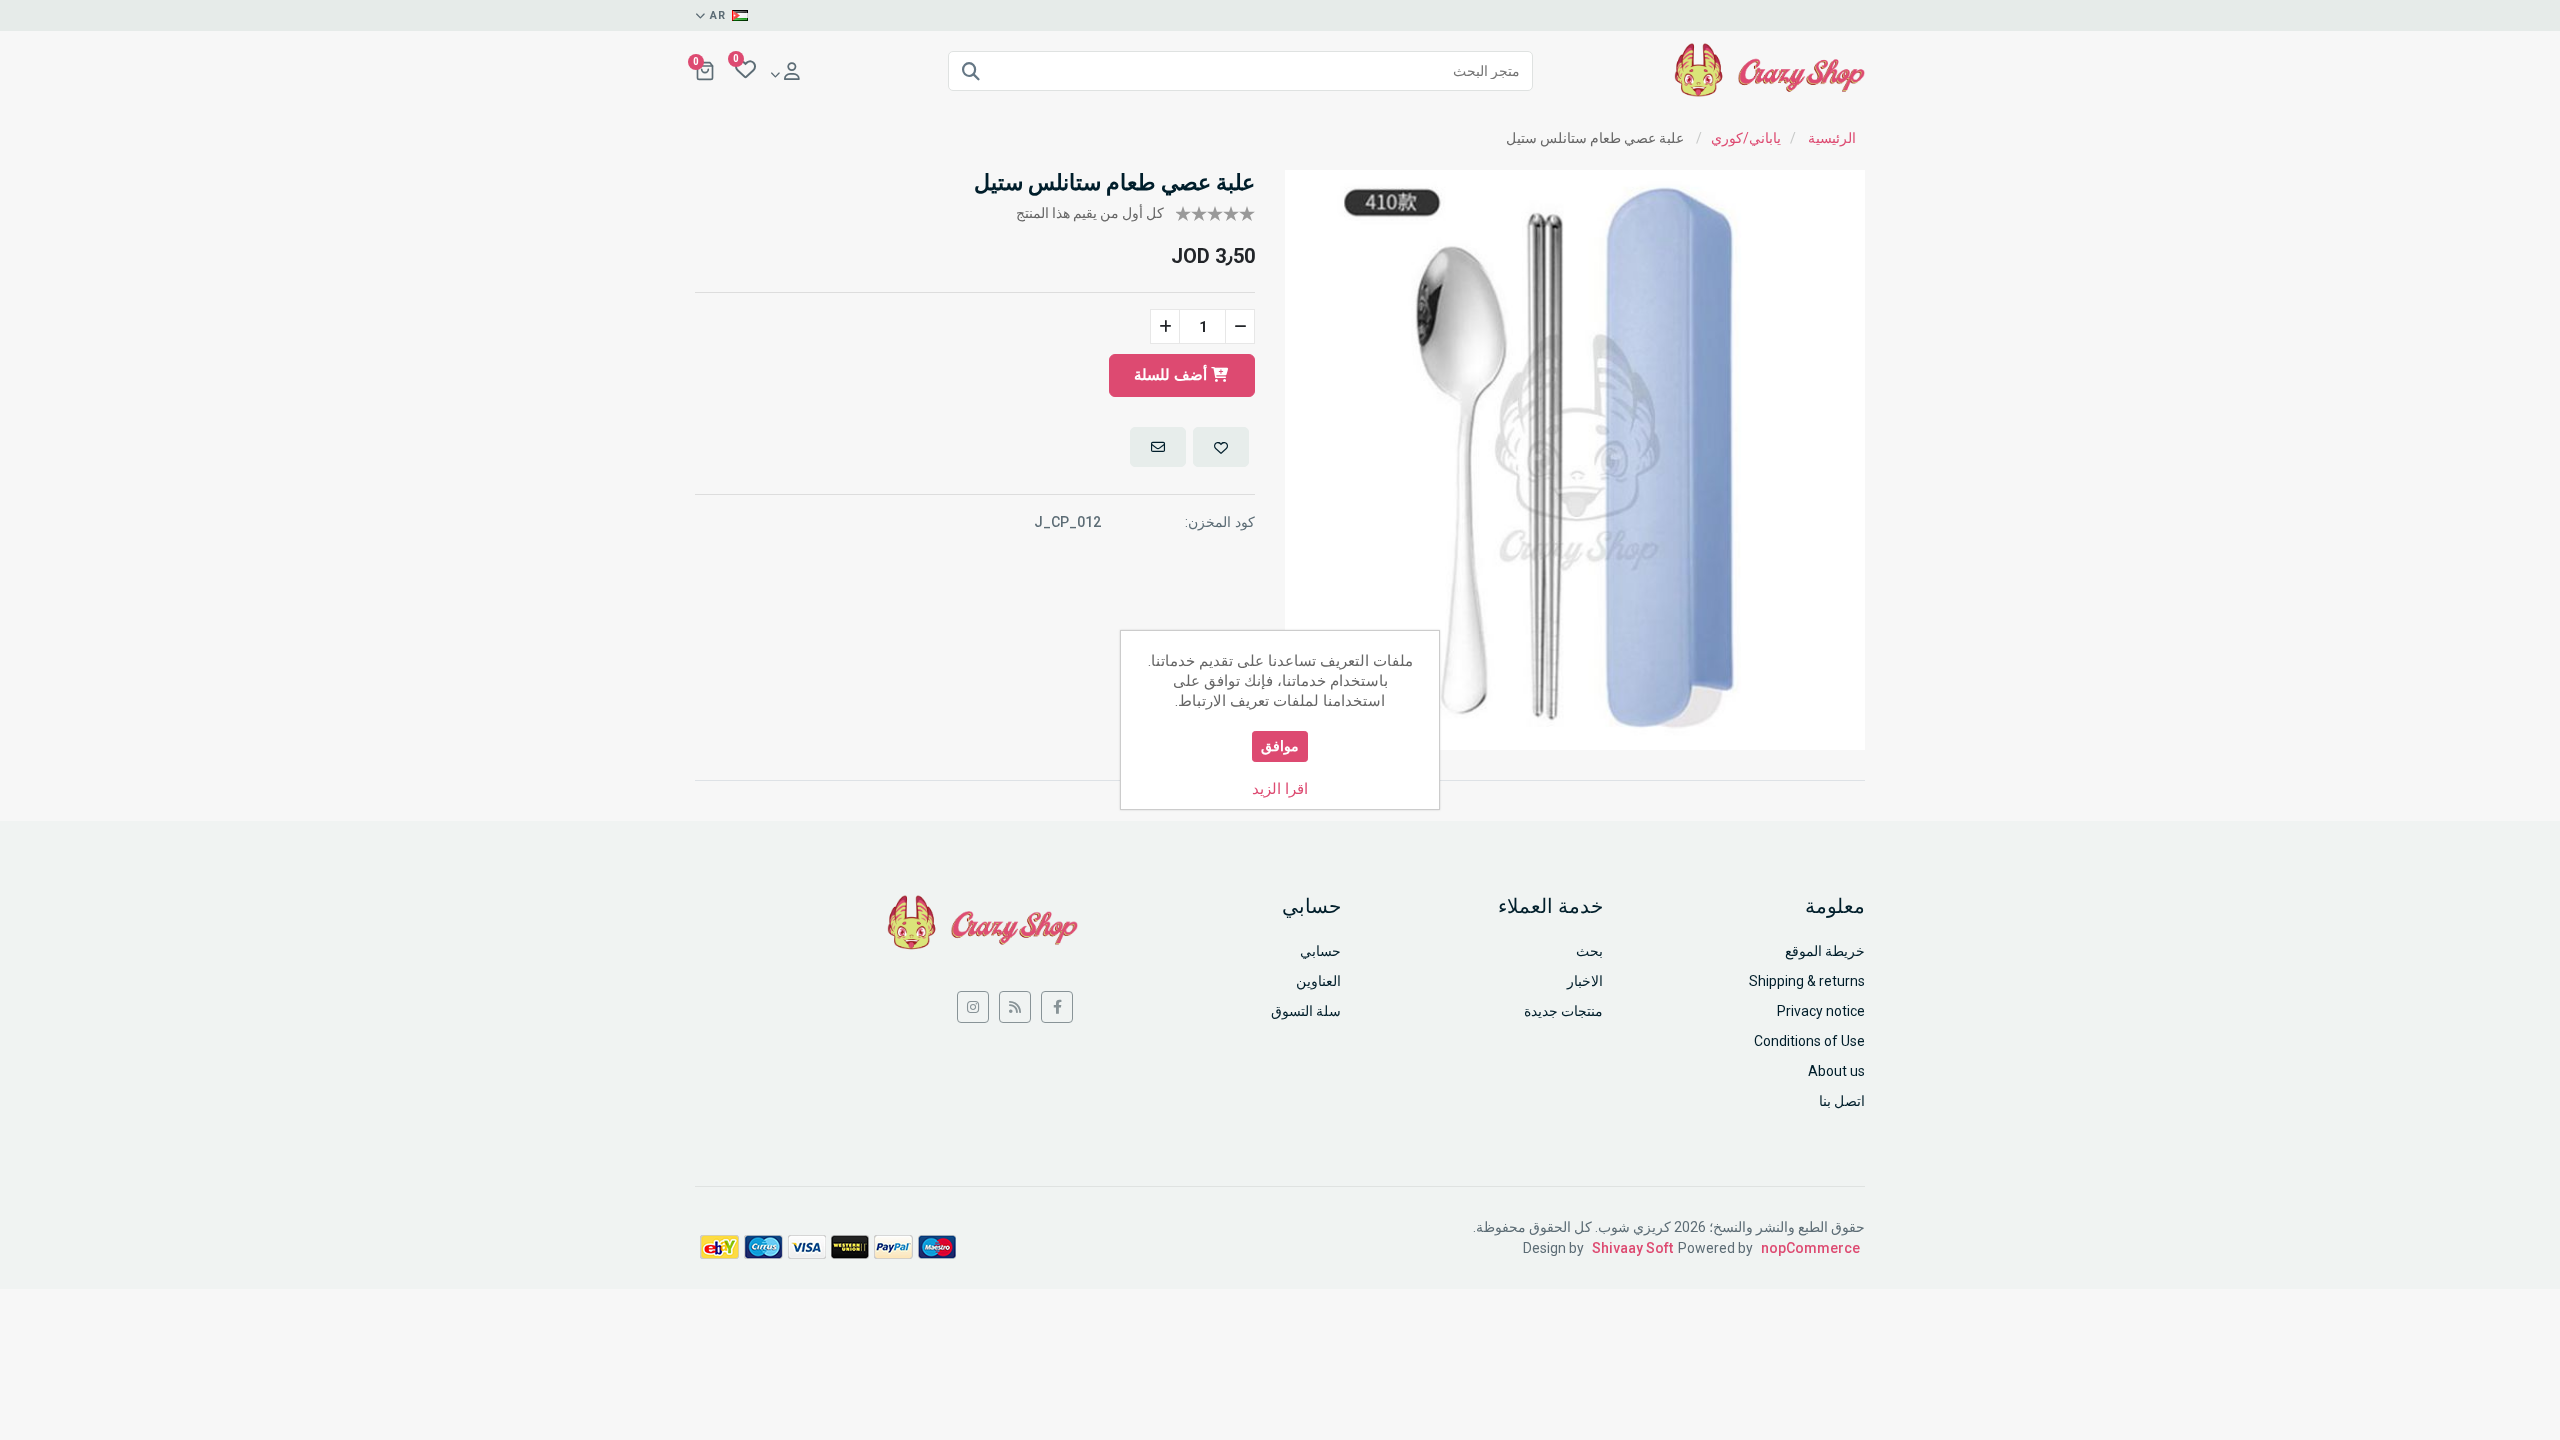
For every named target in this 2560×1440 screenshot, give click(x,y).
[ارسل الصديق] (1158, 447)
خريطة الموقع (1825, 951)
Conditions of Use (1809, 1041)
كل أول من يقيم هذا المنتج (1090, 213)
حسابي (1320, 951)
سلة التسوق (1306, 1011)
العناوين (1318, 981)
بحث (1589, 951)
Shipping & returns (1807, 981)
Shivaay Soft (1632, 1248)
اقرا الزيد (1280, 789)
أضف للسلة (1172, 375)
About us (1836, 1071)
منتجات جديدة (1563, 1011)
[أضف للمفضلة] (1221, 447)
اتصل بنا (1842, 1101)
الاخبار (1585, 981)
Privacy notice (1821, 1011)
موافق (1280, 746)
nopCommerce (1810, 1248)
